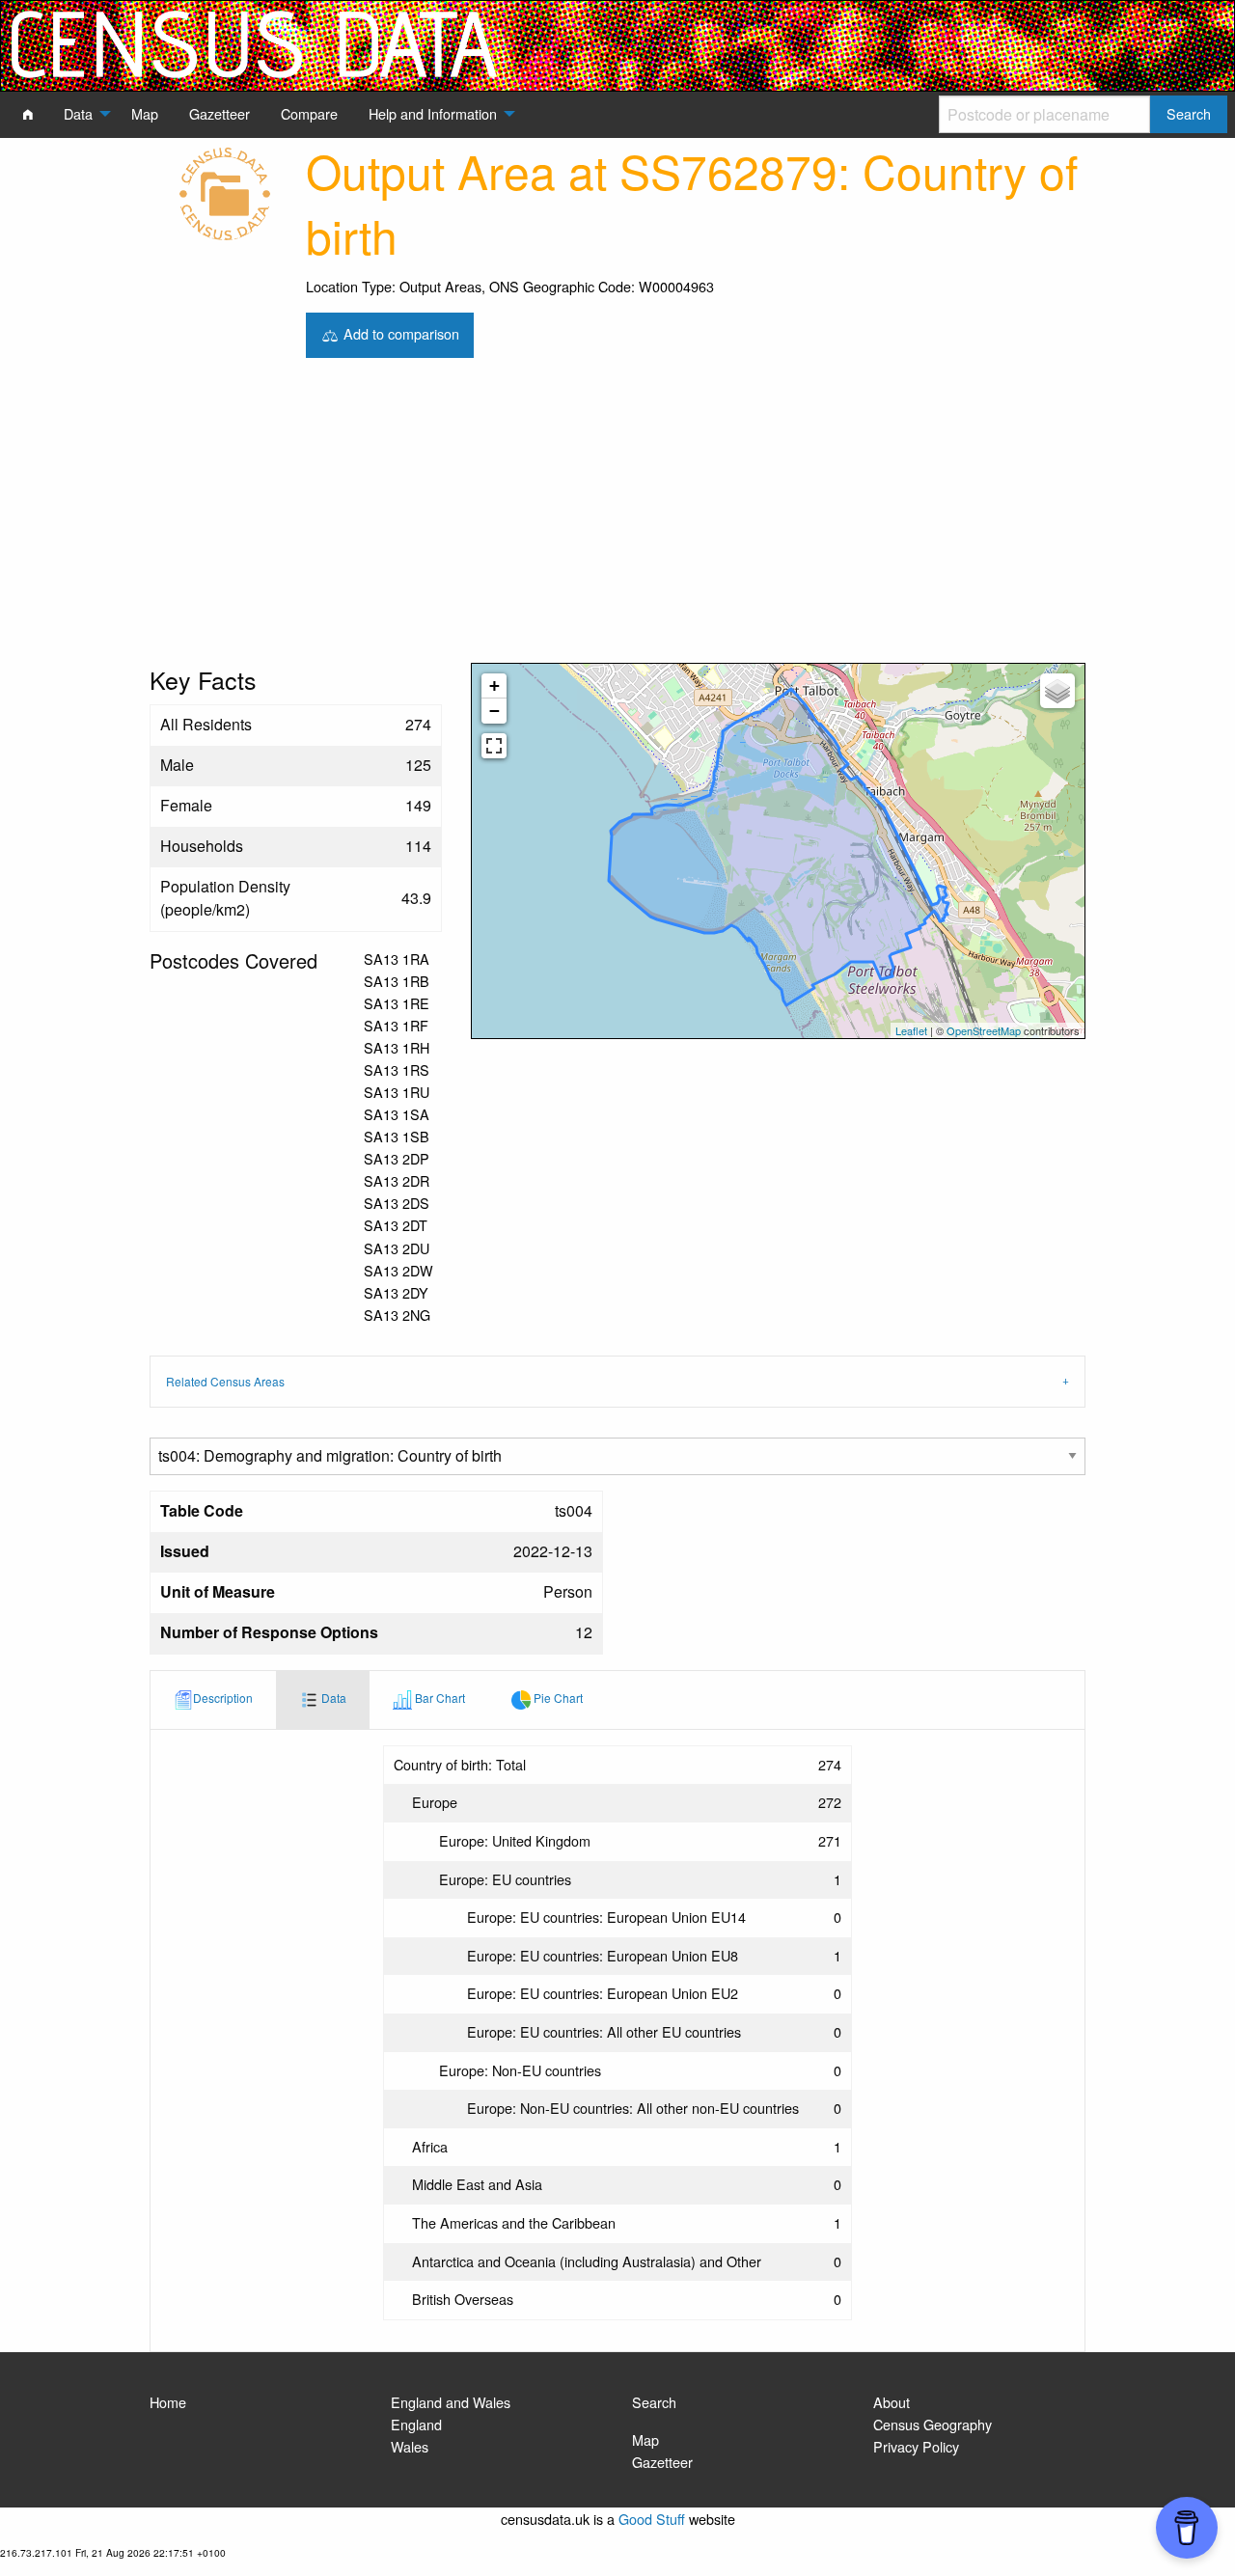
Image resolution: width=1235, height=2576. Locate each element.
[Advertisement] (617, 518)
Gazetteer (662, 2462)
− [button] (494, 711)
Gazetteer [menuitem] (220, 113)
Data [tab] (332, 1698)
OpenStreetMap (984, 1030)
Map (645, 2439)
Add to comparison (399, 332)
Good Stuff (652, 2519)
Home (168, 2402)
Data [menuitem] (78, 113)
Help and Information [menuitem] (433, 113)
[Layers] (1057, 691)
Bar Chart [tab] (439, 1698)
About (892, 2402)
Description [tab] (223, 1698)
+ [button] (494, 685)
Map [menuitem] (145, 113)
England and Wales (451, 2402)
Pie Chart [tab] (557, 1698)
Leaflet (911, 1030)
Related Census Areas (225, 1381)
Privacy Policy (916, 2446)
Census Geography (933, 2424)
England (416, 2424)
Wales (410, 2446)
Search (654, 2402)
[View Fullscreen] (494, 746)
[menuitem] (28, 114)
